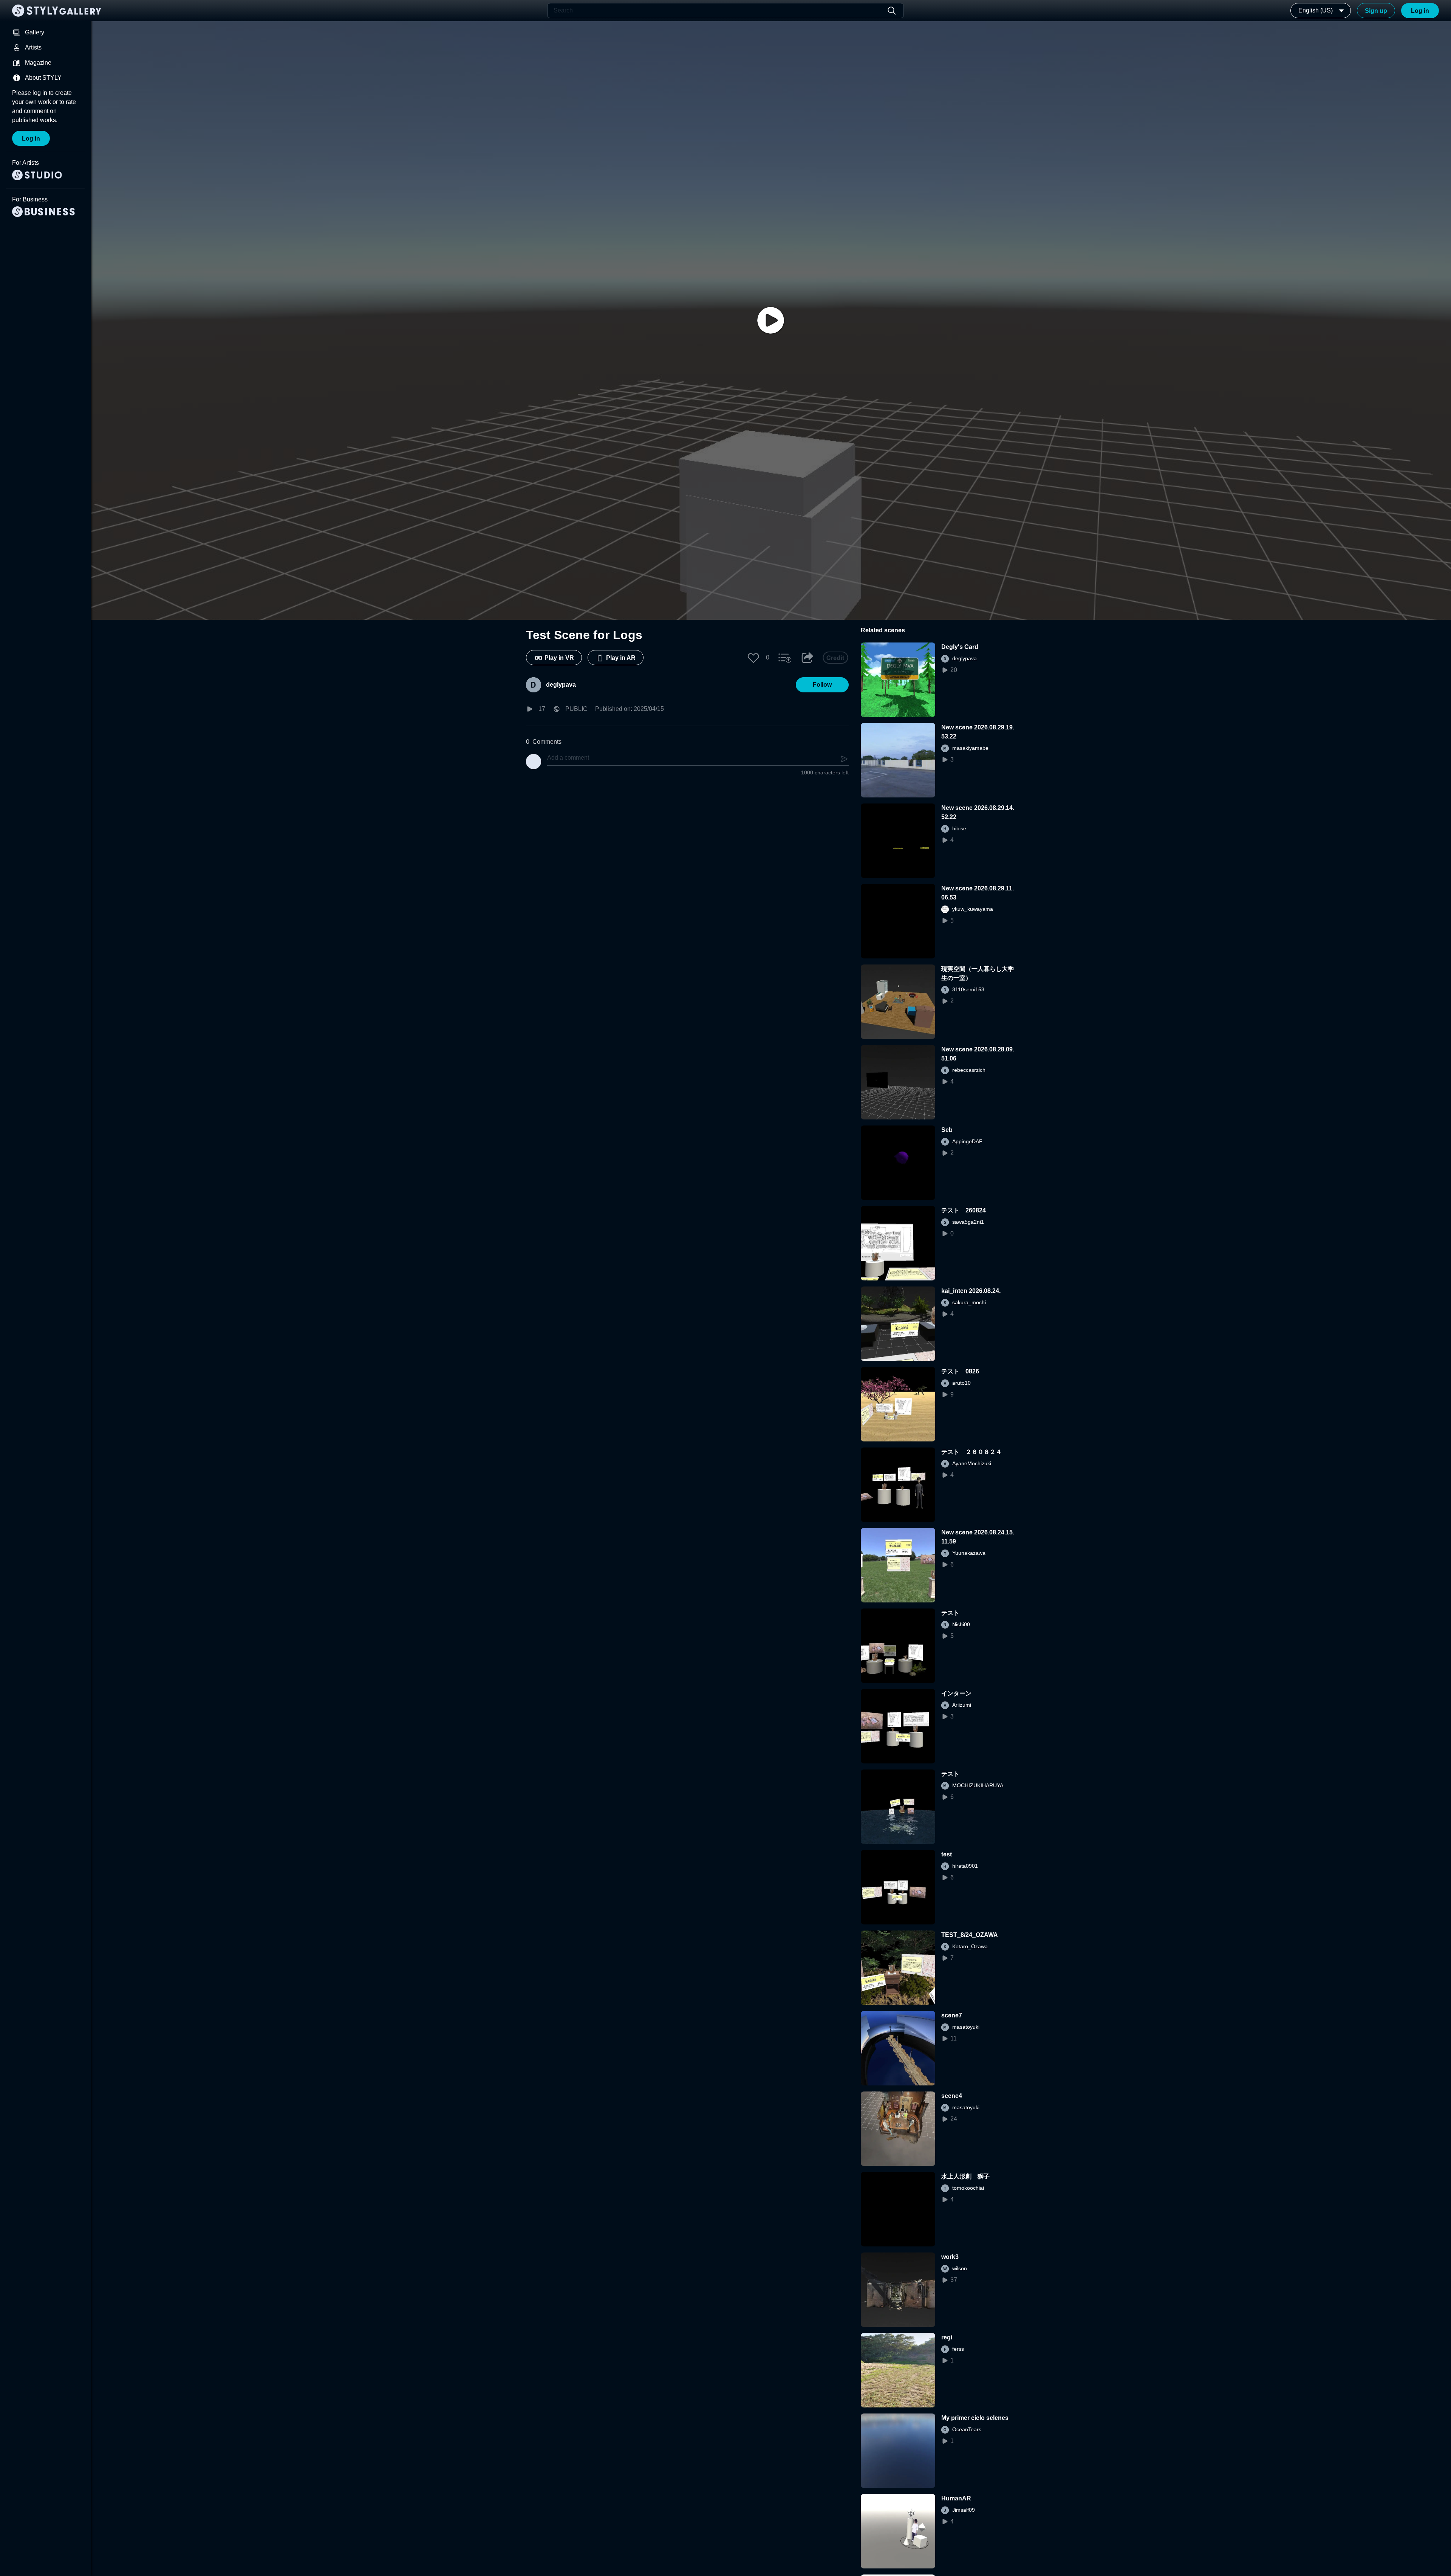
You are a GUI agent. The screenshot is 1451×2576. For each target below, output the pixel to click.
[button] (753, 658)
